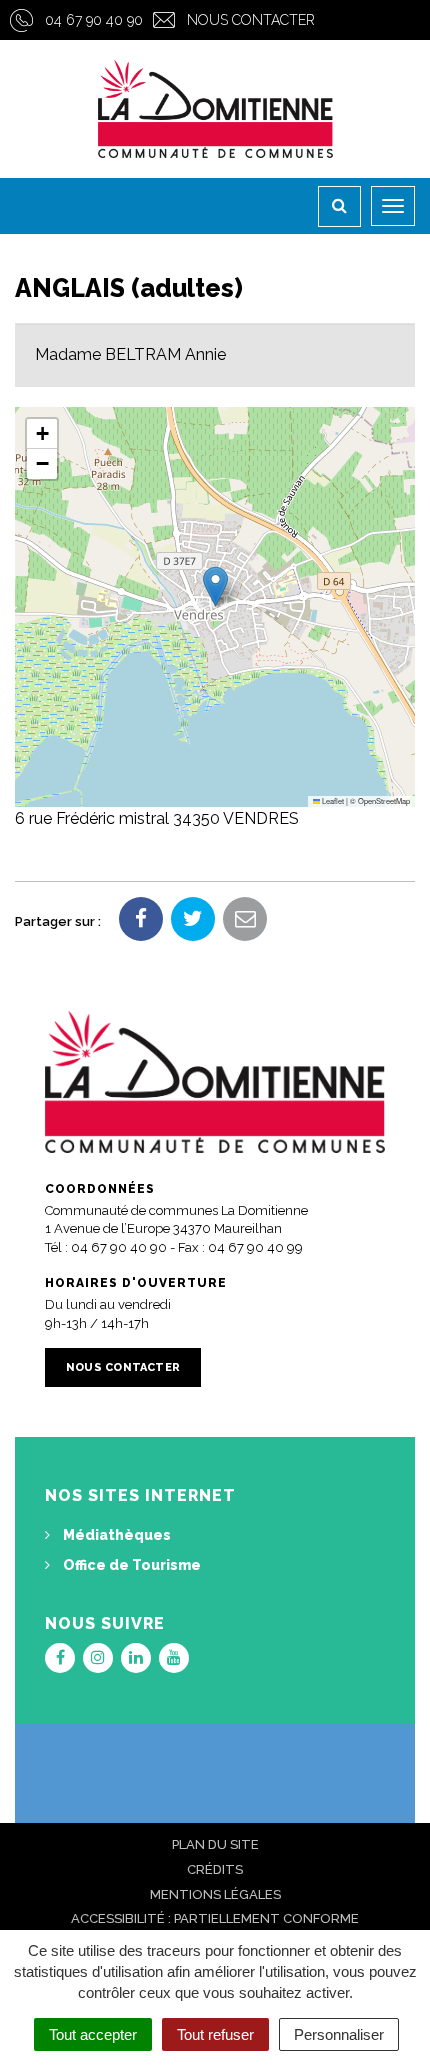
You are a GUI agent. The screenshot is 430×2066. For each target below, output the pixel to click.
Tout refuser (215, 2034)
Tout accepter (93, 2034)
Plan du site (215, 1844)
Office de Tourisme (130, 1565)
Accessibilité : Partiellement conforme (215, 1918)
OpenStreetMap (384, 800)
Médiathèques (115, 1535)
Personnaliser (339, 2034)
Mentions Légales (215, 1894)
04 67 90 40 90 (94, 20)
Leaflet (332, 800)
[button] (215, 586)
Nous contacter (251, 20)
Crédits (215, 1869)
